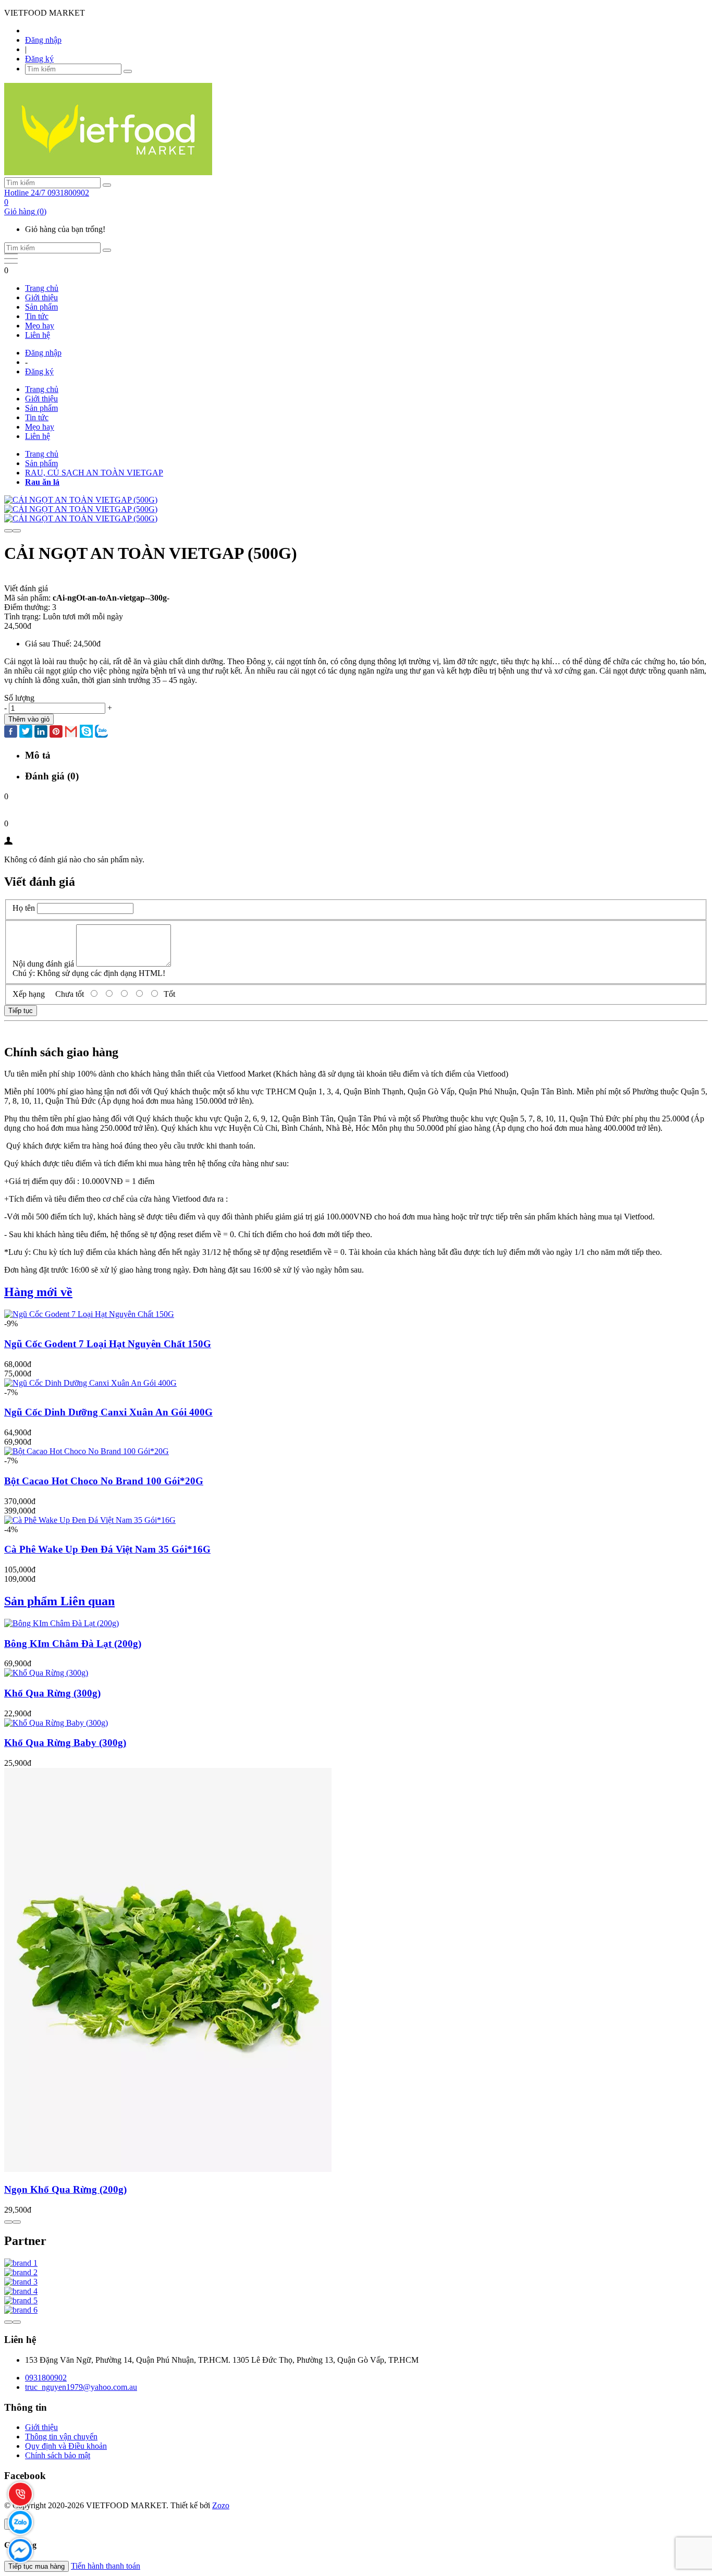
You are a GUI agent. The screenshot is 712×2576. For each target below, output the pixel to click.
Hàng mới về (38, 1292)
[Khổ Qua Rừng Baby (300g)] (56, 1723)
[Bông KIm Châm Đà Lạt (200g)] (62, 1623)
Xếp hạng (29, 994)
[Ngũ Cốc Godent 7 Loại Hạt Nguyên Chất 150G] (89, 1314)
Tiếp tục (21, 1011)
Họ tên (24, 908)
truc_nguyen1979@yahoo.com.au (81, 2387)
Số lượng (19, 698)
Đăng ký (39, 59)
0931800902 (46, 2378)
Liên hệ (38, 335)
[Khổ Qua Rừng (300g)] (46, 1673)
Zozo (221, 2505)
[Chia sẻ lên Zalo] (101, 732)
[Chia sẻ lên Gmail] (71, 732)
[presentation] (8, 531)
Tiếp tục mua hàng (36, 2566)
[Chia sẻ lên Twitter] (26, 732)
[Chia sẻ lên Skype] (86, 732)
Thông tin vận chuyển (61, 2437)
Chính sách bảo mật (58, 2455)
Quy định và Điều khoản (66, 2446)
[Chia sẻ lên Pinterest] (56, 732)
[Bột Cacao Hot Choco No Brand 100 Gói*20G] (87, 1451)
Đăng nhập (43, 40)
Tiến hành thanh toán (106, 2566)
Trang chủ (42, 288)
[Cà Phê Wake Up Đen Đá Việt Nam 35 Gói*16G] (90, 1520)
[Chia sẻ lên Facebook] (11, 732)
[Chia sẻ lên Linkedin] (41, 732)
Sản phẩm (41, 307)
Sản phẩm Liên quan (59, 1601)
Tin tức (37, 316)
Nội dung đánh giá (43, 964)
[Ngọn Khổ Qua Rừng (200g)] (168, 2169)
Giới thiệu (41, 297)
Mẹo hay (40, 326)
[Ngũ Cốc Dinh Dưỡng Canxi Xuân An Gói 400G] (90, 1383)
